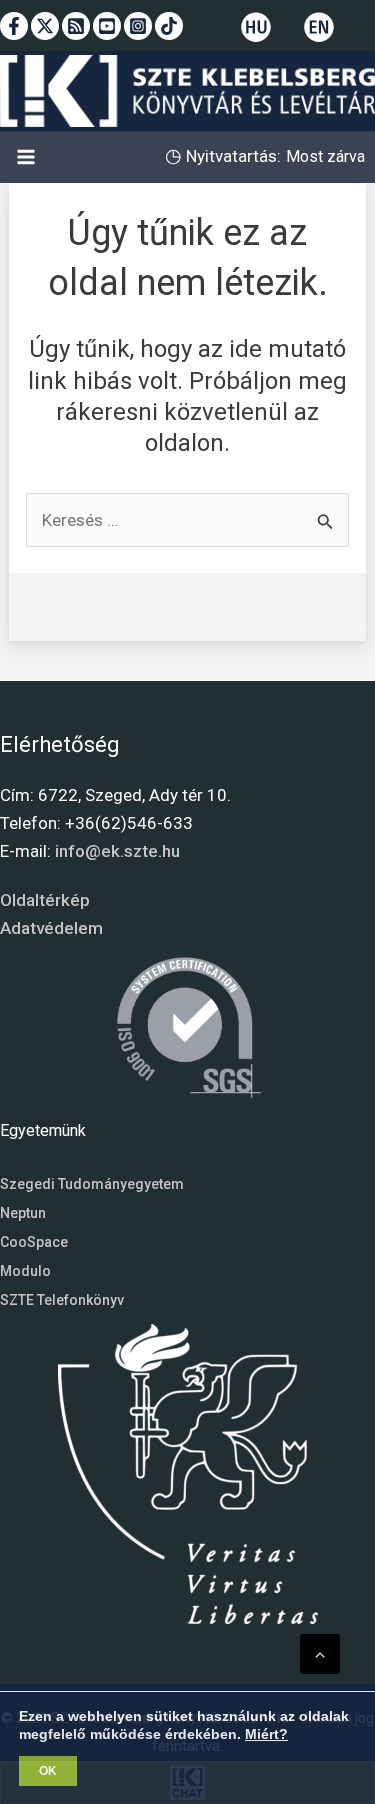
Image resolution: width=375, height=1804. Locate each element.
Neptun (23, 1213)
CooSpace (34, 1242)
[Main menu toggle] (26, 157)
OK (48, 1771)
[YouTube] (107, 26)
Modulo (25, 1271)
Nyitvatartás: (231, 156)
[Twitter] (45, 26)
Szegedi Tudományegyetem (92, 1184)
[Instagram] (138, 26)
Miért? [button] (266, 1734)
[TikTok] (169, 26)
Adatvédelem (51, 928)
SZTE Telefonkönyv (62, 1300)
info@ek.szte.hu (117, 851)
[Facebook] (14, 26)
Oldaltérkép (45, 900)
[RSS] (76, 26)
